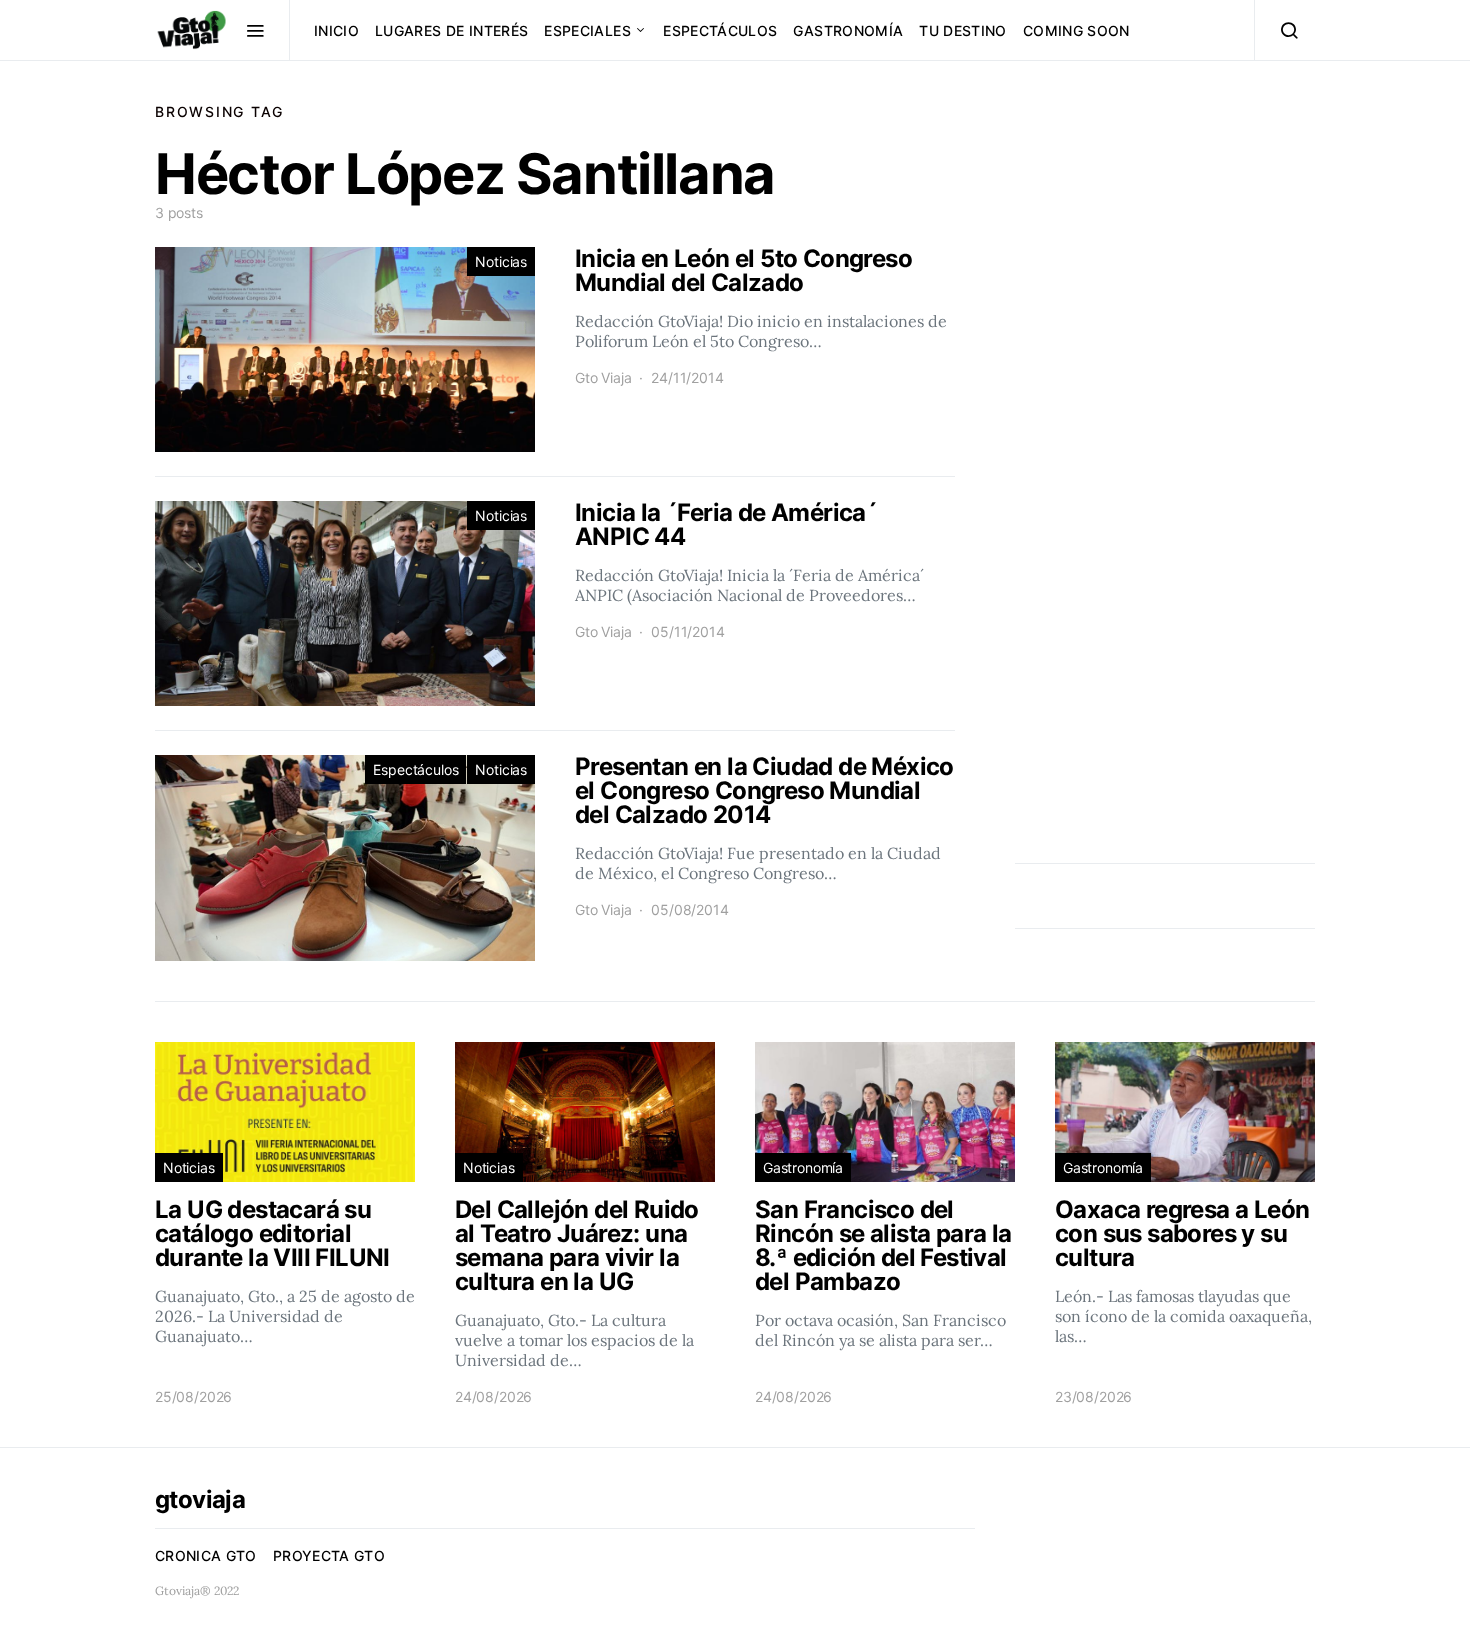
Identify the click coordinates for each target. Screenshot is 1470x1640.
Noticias (501, 261)
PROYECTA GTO (329, 1555)
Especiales (587, 30)
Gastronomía (848, 30)
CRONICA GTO (206, 1555)
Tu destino (963, 30)
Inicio (336, 30)
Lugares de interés (451, 30)
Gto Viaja (603, 377)
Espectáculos (720, 30)
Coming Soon (1076, 30)
